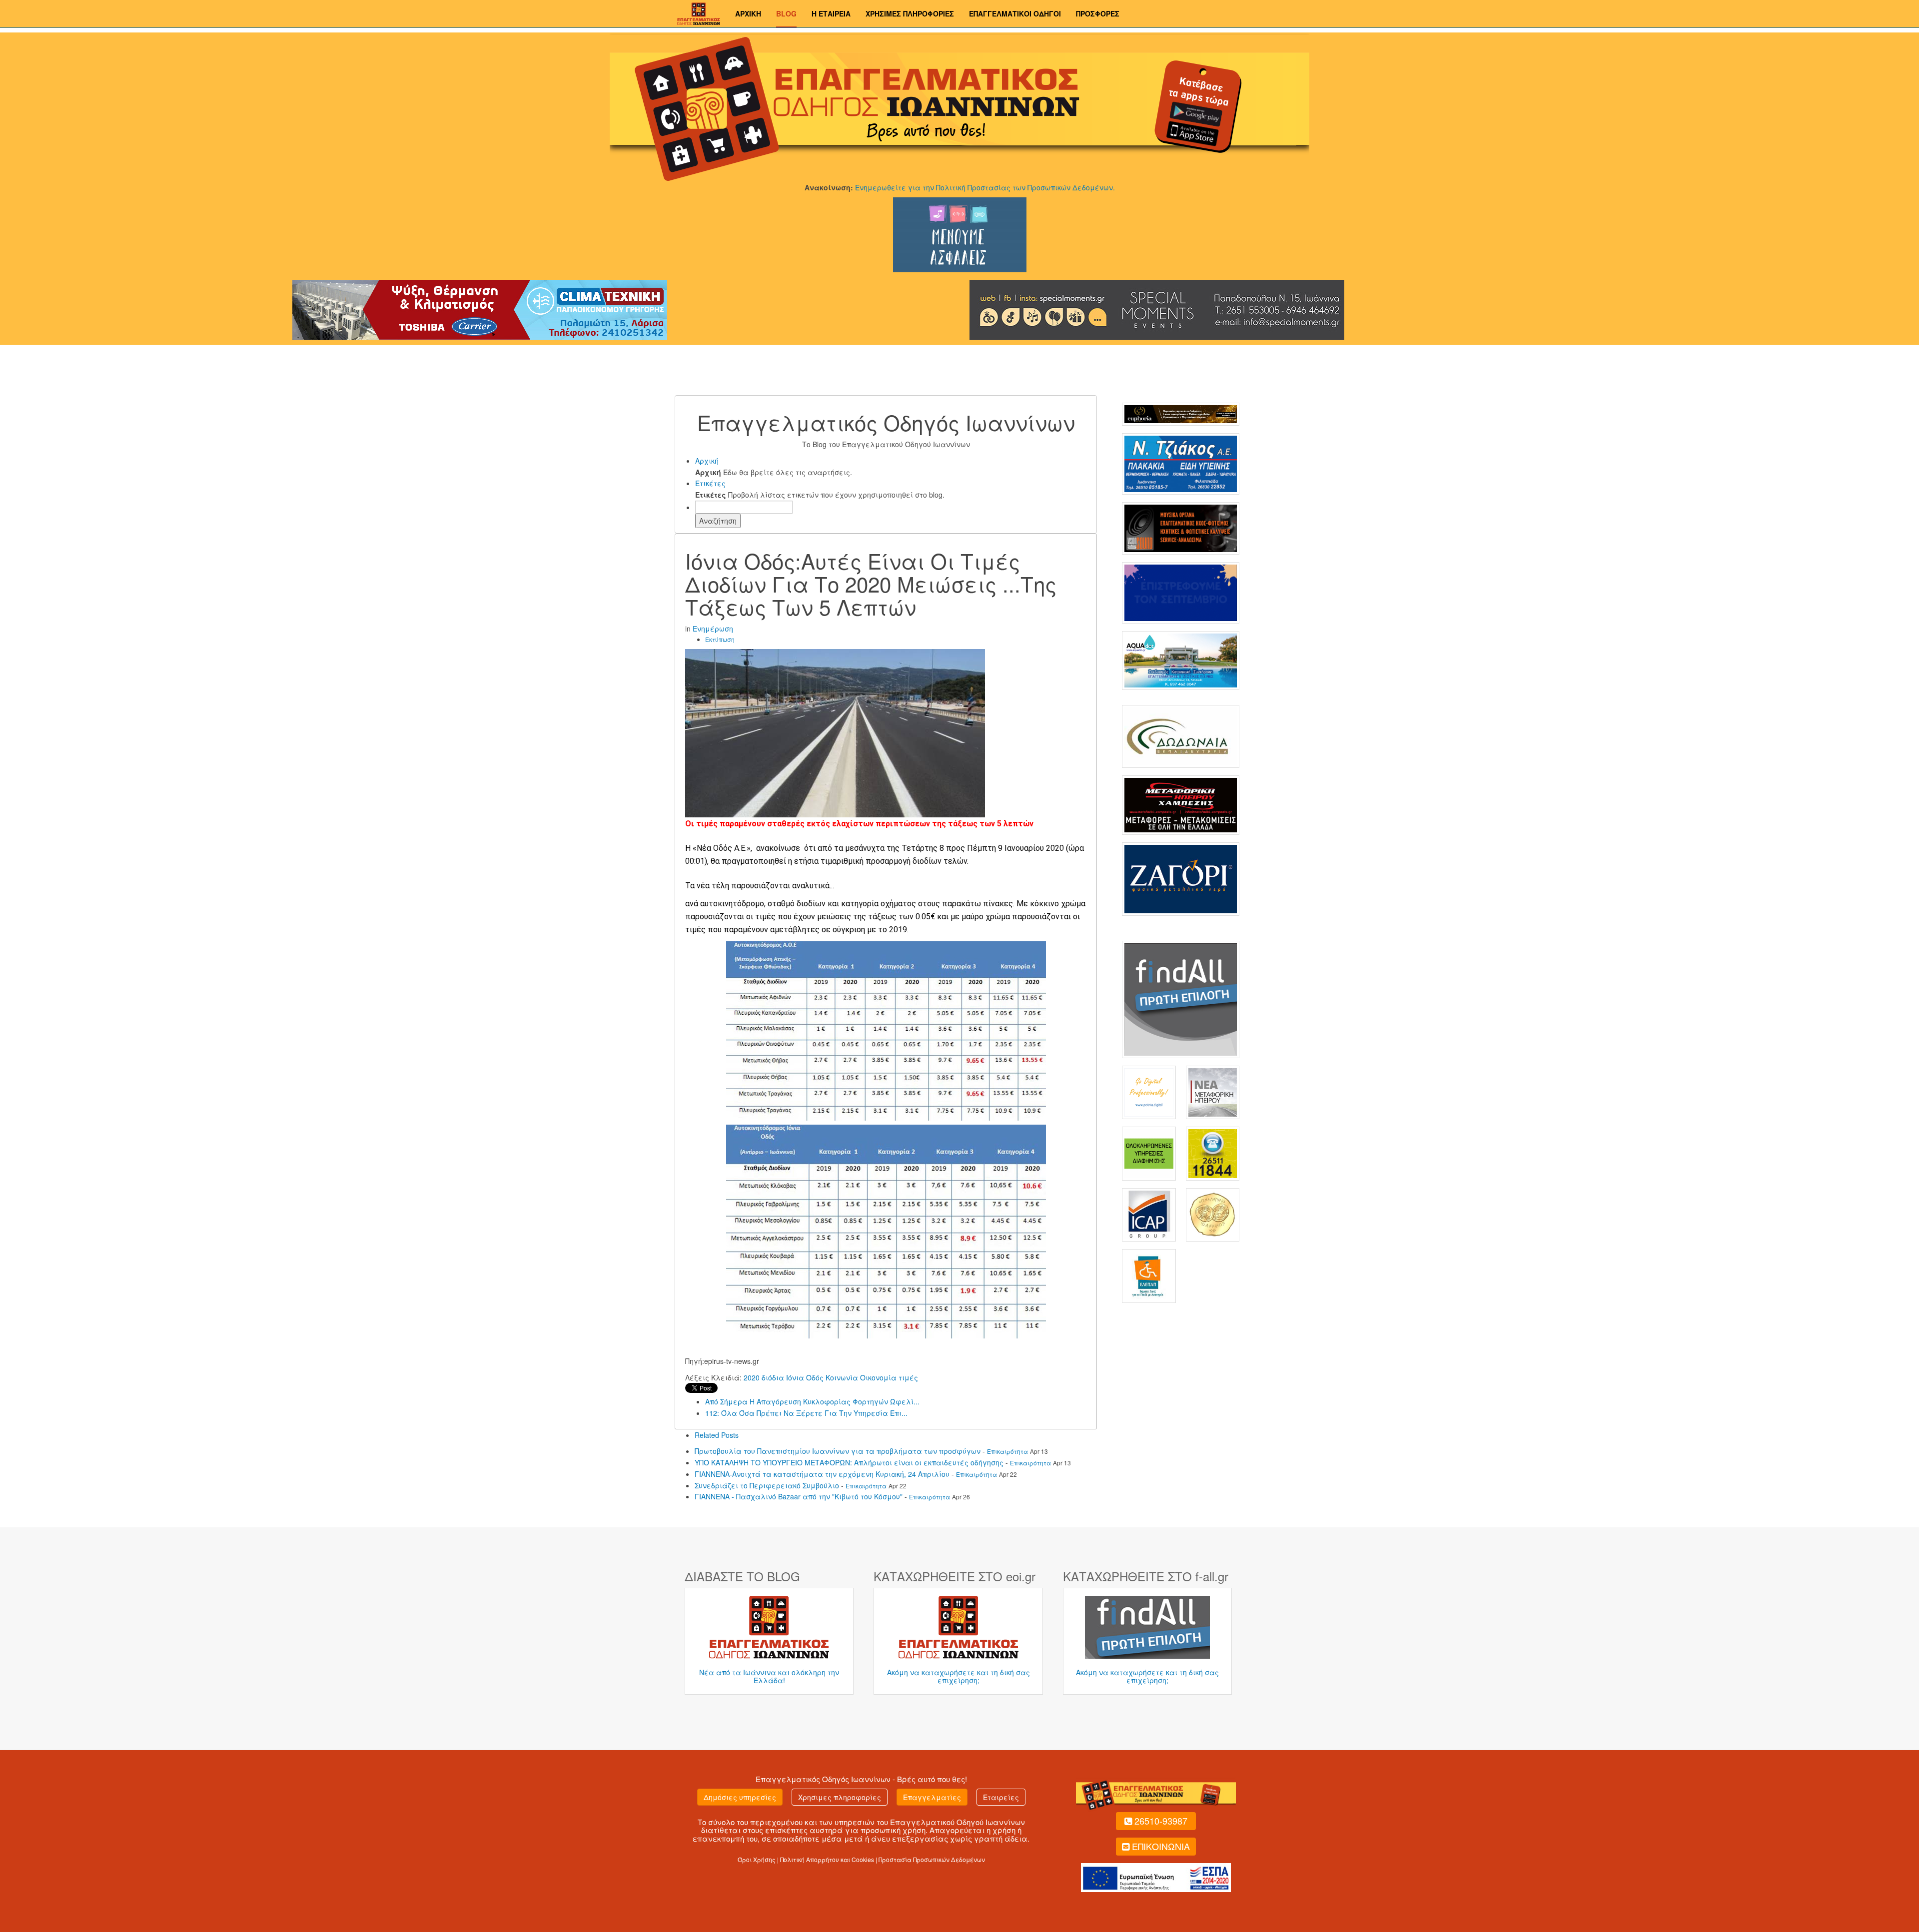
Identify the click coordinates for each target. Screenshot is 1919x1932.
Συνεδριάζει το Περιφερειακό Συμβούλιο (767, 1485)
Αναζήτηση (718, 521)
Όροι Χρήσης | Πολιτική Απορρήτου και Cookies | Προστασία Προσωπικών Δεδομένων (861, 1859)
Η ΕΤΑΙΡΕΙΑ (831, 13)
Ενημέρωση (713, 629)
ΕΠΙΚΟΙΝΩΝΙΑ (1161, 1846)
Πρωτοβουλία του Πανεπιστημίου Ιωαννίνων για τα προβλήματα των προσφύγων (838, 1451)
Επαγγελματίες (932, 1797)
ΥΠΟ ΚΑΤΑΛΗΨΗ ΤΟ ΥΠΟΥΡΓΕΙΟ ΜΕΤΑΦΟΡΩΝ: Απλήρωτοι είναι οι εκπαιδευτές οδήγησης (849, 1462)
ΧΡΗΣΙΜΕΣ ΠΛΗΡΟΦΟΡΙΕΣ (910, 13)
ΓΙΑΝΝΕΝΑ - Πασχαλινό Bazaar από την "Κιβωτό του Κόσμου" (799, 1496)
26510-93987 (1161, 1821)
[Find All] (1181, 998)
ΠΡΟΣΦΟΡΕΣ (1098, 13)
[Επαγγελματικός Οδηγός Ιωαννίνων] (697, 12)
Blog (786, 13)
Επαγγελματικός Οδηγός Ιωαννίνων (823, 1779)
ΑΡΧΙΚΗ (748, 13)
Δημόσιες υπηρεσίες (740, 1797)
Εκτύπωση (720, 639)
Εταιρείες (1001, 1797)
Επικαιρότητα (1007, 1451)
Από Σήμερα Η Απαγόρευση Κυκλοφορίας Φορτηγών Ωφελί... (812, 1401)
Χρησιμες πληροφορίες (840, 1797)
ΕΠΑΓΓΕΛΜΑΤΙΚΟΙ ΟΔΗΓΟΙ (1015, 13)
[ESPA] (1156, 1876)
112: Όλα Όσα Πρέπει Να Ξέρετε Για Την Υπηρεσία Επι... (806, 1413)
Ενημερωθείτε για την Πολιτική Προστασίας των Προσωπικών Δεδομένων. (985, 187)
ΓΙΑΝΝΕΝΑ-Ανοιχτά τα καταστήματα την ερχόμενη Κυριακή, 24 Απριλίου (822, 1474)
